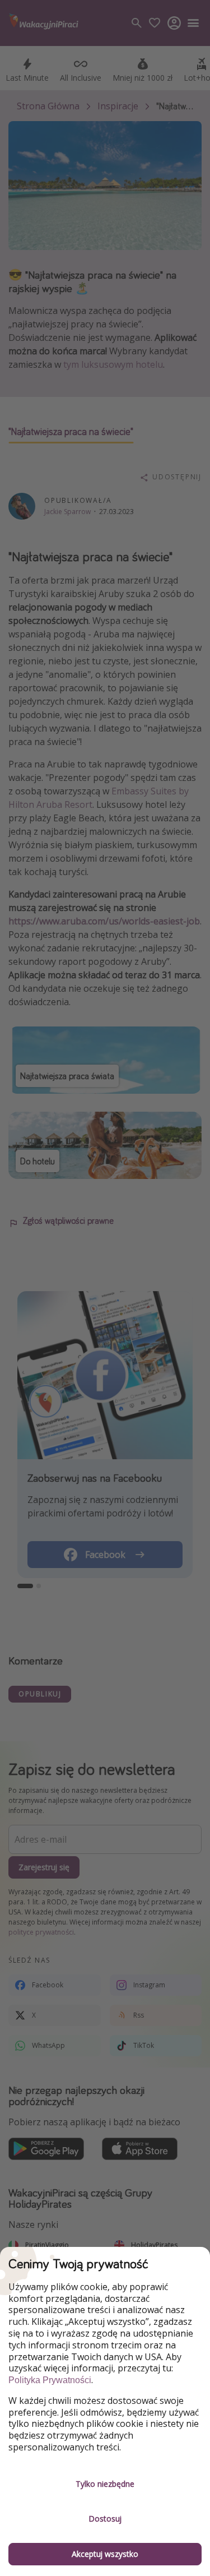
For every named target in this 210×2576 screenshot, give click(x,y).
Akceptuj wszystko (105, 2554)
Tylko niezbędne (105, 2484)
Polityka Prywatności (50, 2380)
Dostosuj (105, 2519)
